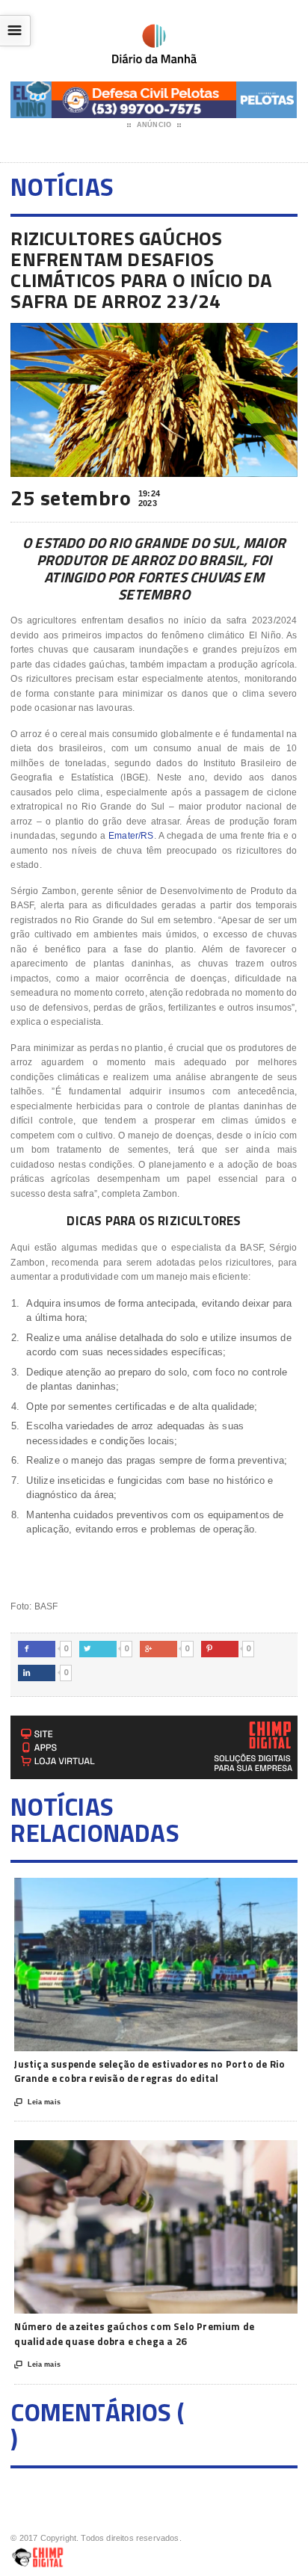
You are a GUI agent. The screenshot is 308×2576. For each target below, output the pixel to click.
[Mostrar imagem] (139, 1891)
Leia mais (37, 2102)
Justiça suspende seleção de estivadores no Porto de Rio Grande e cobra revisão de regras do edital (150, 2071)
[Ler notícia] (176, 1891)
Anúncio (154, 125)
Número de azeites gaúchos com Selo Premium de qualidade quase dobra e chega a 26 (134, 2334)
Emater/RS (131, 836)
